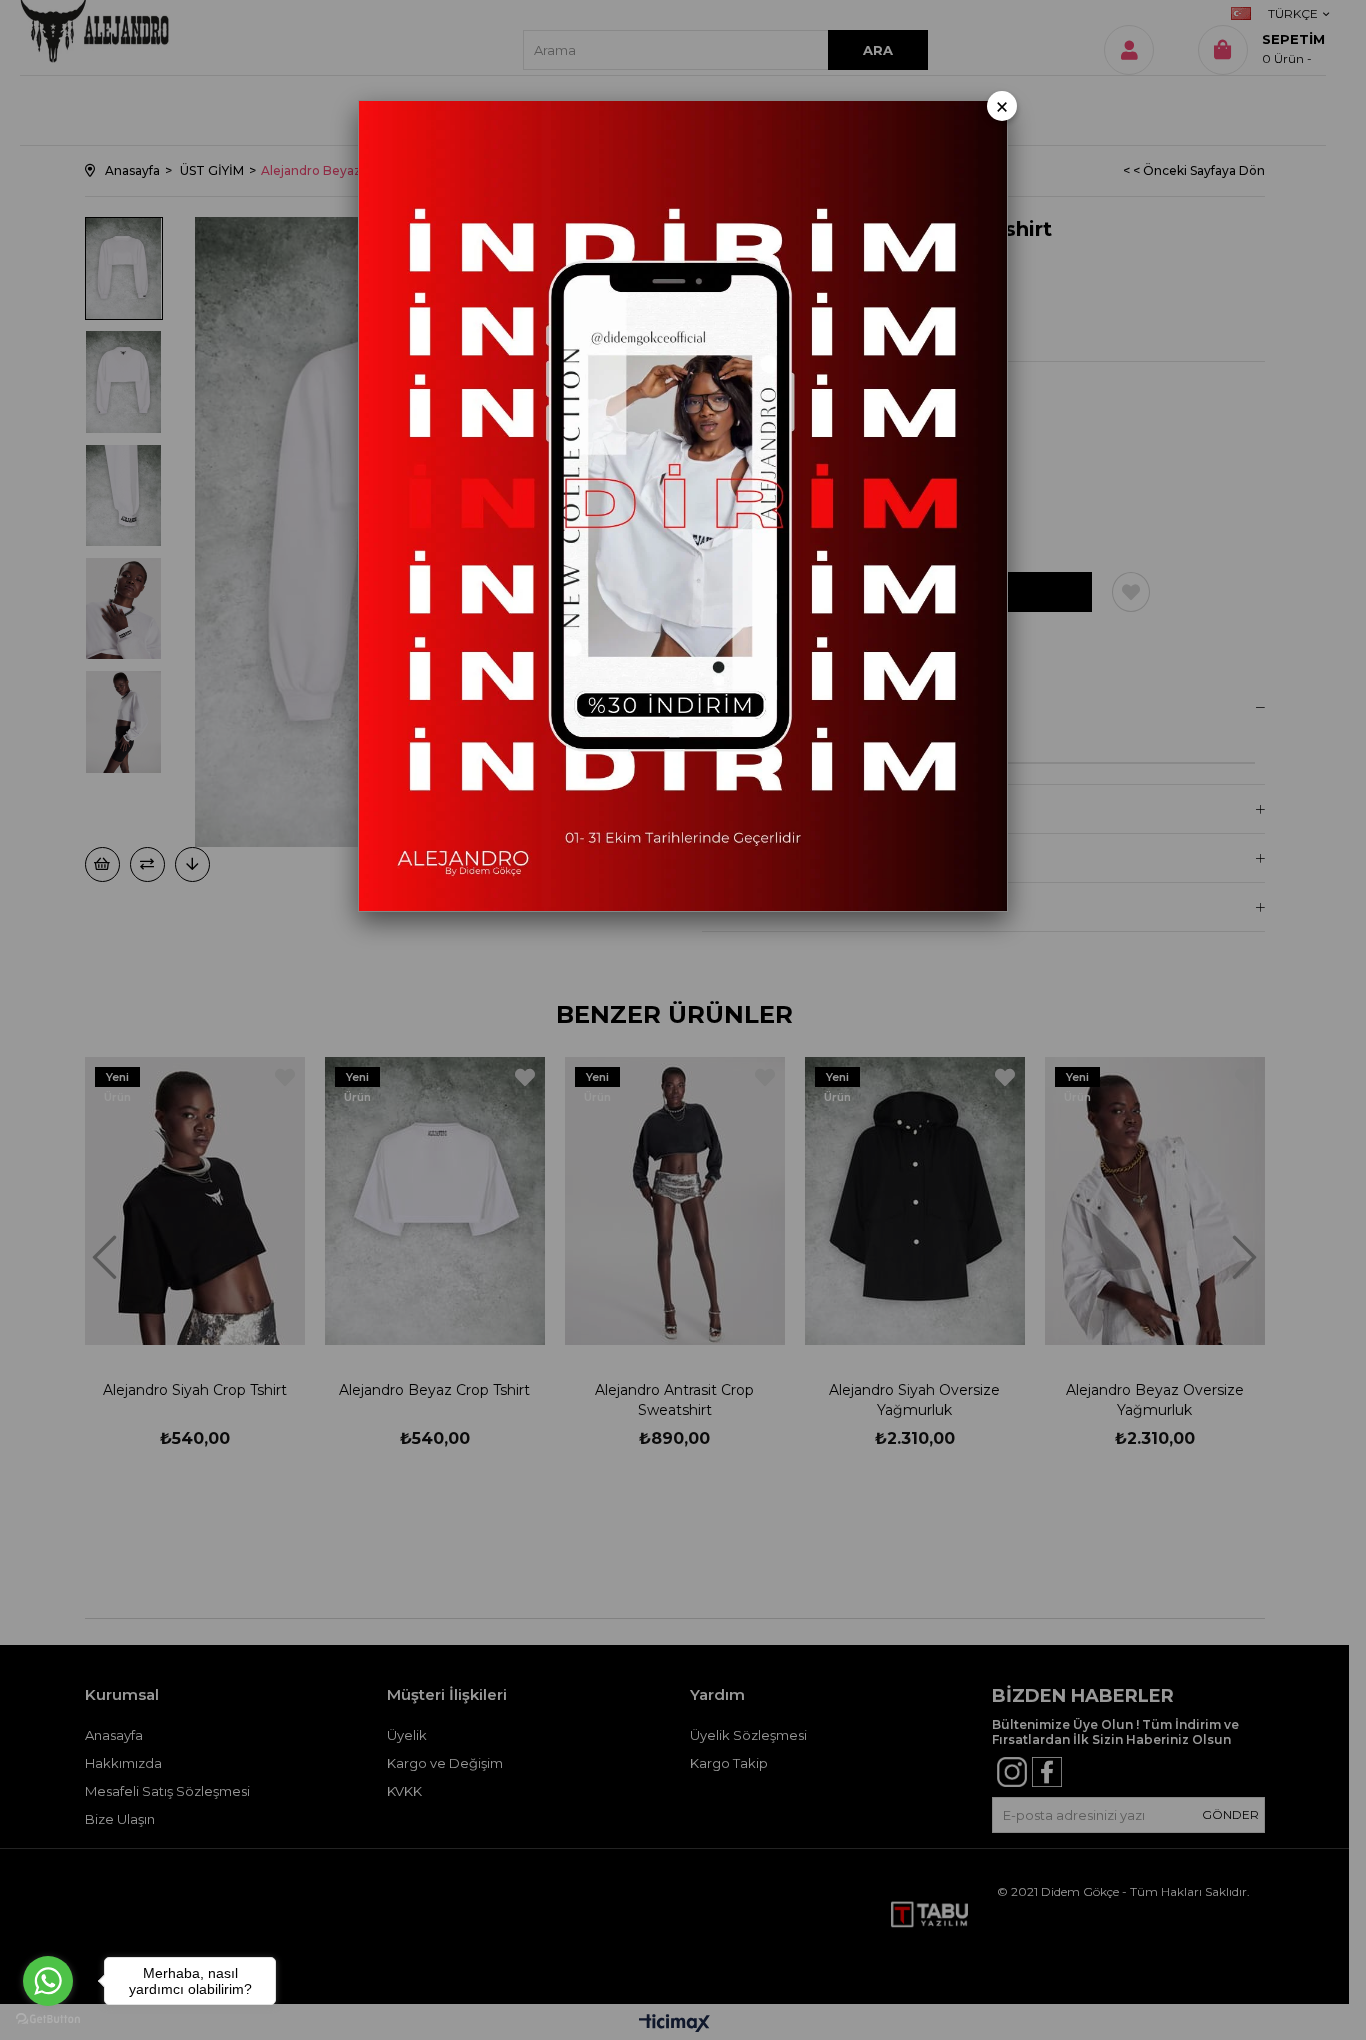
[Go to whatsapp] (48, 1981)
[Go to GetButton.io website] (48, 2019)
